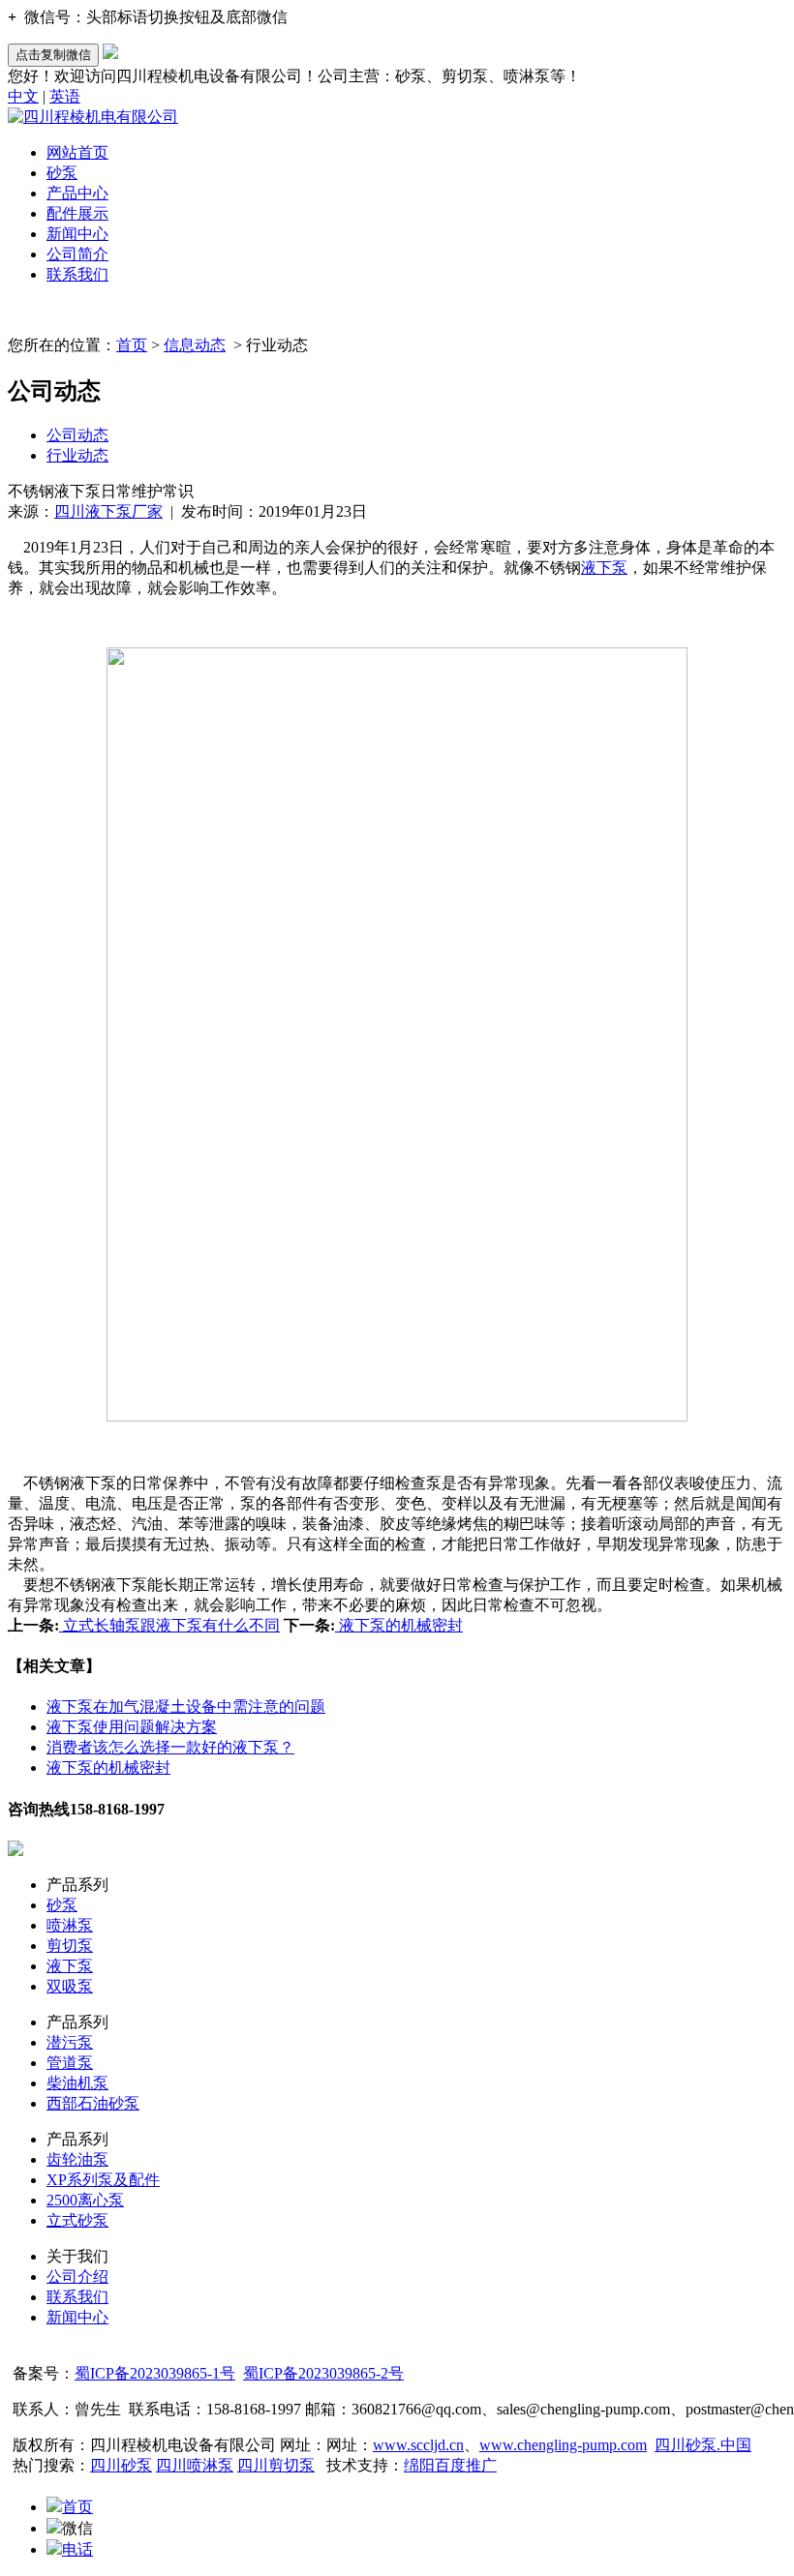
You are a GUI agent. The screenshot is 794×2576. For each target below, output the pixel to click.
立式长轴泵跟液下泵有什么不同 (169, 1625)
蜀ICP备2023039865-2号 (323, 2373)
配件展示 (77, 213)
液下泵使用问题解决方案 (132, 1727)
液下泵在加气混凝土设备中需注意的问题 (186, 1707)
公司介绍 (77, 2276)
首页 (132, 345)
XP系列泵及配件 (103, 2180)
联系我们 (77, 274)
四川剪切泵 (276, 2465)
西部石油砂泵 (93, 2103)
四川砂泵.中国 (703, 2445)
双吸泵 (70, 1986)
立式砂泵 (77, 2220)
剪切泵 (70, 1946)
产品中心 (77, 193)
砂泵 (62, 173)
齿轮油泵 (77, 2159)
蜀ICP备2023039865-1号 (155, 2373)
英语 (65, 96)
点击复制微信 (53, 55)
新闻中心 (77, 234)
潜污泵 (70, 2042)
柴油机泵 (77, 2083)
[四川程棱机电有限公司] (93, 117)
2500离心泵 (85, 2200)
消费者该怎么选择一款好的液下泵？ (170, 1747)
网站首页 (77, 152)
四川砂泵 (121, 2465)
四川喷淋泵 (195, 2465)
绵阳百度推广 (450, 2465)
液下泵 (604, 568)
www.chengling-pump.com (563, 2445)
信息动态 (195, 345)
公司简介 (77, 254)
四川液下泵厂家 (108, 511)
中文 (23, 96)
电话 (77, 2549)
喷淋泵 (70, 1925)
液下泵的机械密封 (399, 1625)
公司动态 (77, 435)
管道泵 (70, 2063)
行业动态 (77, 455)
